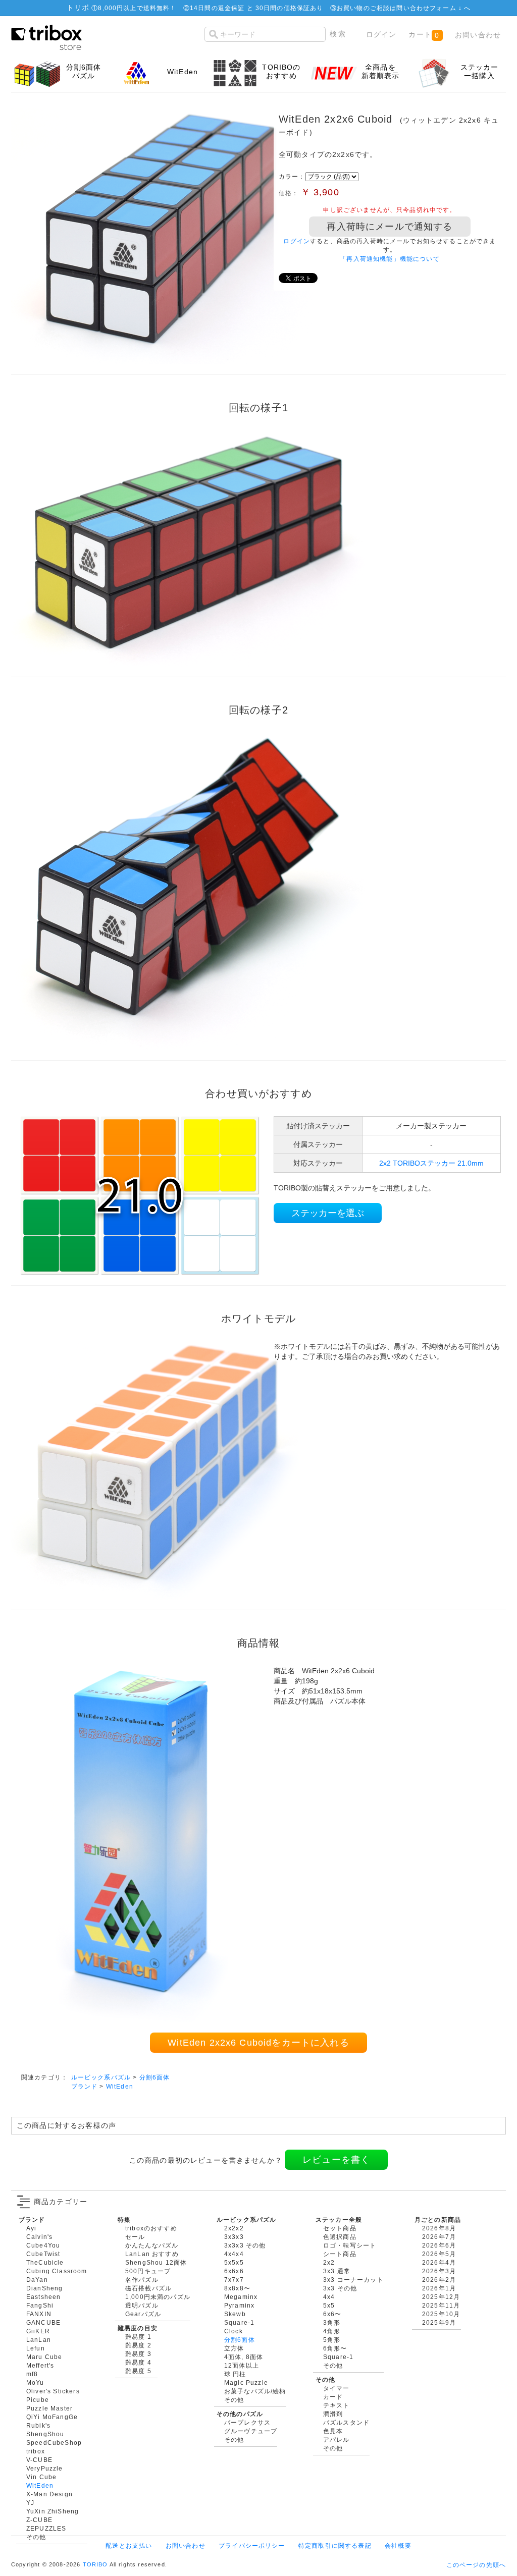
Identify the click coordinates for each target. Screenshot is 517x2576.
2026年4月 (439, 2262)
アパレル (337, 2440)
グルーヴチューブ (251, 2431)
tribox (36, 2451)
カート (424, 35)
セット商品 (340, 2228)
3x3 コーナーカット (353, 2280)
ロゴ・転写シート (350, 2245)
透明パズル (142, 2305)
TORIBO (95, 2564)
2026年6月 (439, 2245)
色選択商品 (340, 2237)
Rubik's (38, 2425)
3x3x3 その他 (245, 2245)
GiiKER (38, 2331)
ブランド (85, 2086)
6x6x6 (234, 2271)
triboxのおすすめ (151, 2228)
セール (135, 2237)
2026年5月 (439, 2254)
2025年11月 (441, 2305)
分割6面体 (155, 2077)
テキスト (337, 2405)
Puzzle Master (49, 2408)
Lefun (36, 2348)
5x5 (329, 2305)
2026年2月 (439, 2280)
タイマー (337, 2388)
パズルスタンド (346, 2422)
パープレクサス (247, 2422)
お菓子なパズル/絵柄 (255, 2391)
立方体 (234, 2348)
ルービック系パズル (101, 2077)
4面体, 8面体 (244, 2357)
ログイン (381, 34)
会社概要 (398, 2545)
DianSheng (44, 2288)
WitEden (120, 2086)
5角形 (332, 2340)
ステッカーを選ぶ (328, 1213)
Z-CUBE (39, 2520)
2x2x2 (234, 2228)
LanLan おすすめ (152, 2254)
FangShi (40, 2305)
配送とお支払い (129, 2545)
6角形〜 (335, 2348)
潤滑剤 (333, 2414)
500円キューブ (148, 2271)
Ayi (31, 2228)
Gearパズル (143, 2314)
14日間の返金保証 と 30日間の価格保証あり (257, 8)
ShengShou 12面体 (156, 2262)
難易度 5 (138, 2371)
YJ (30, 2503)
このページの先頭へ (476, 2565)
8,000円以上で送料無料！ (137, 8)
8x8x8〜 (237, 2288)
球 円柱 (235, 2374)
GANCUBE (43, 2322)
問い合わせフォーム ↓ (430, 8)
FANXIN (39, 2314)
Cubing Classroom (57, 2271)
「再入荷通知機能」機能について (390, 259)
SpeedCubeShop (54, 2443)
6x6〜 (332, 2314)
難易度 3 (138, 2354)
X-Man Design (49, 2494)
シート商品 (340, 2254)
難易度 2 (138, 2345)
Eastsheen (43, 2297)
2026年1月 (439, 2288)
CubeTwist (43, 2254)
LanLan (39, 2340)
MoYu (35, 2382)
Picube (38, 2400)
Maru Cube (44, 2357)
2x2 (329, 2262)
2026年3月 (439, 2271)
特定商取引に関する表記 (335, 2545)
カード (333, 2397)
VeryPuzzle (45, 2468)
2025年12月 (441, 2297)
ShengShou (45, 2434)
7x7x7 (234, 2280)
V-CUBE (39, 2460)
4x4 (329, 2297)
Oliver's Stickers (53, 2391)
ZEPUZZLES (46, 2528)
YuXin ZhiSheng (53, 2511)
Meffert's (40, 2365)
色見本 (333, 2431)
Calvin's (39, 2237)
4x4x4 (234, 2254)
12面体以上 (242, 2365)
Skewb (235, 2314)
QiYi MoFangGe (52, 2417)
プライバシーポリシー (252, 2545)
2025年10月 (441, 2314)
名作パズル (142, 2280)
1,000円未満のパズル (158, 2297)
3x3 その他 (340, 2288)
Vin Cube (41, 2477)
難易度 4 (138, 2362)
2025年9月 (439, 2322)
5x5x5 (234, 2262)
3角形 (332, 2322)
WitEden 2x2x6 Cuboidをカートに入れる (258, 2043)
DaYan (37, 2280)
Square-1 (239, 2322)
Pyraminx (239, 2305)
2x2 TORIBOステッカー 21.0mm (431, 1163)
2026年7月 (439, 2237)
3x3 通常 (337, 2271)
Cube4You (43, 2245)
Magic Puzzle (246, 2382)
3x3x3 (234, 2237)
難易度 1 (138, 2337)
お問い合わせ (478, 35)
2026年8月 (439, 2228)
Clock (234, 2331)
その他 (36, 2537)
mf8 (32, 2374)
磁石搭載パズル (148, 2288)
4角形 (332, 2331)
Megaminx (241, 2297)
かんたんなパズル (152, 2245)
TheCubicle (45, 2262)
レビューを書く (336, 2160)
